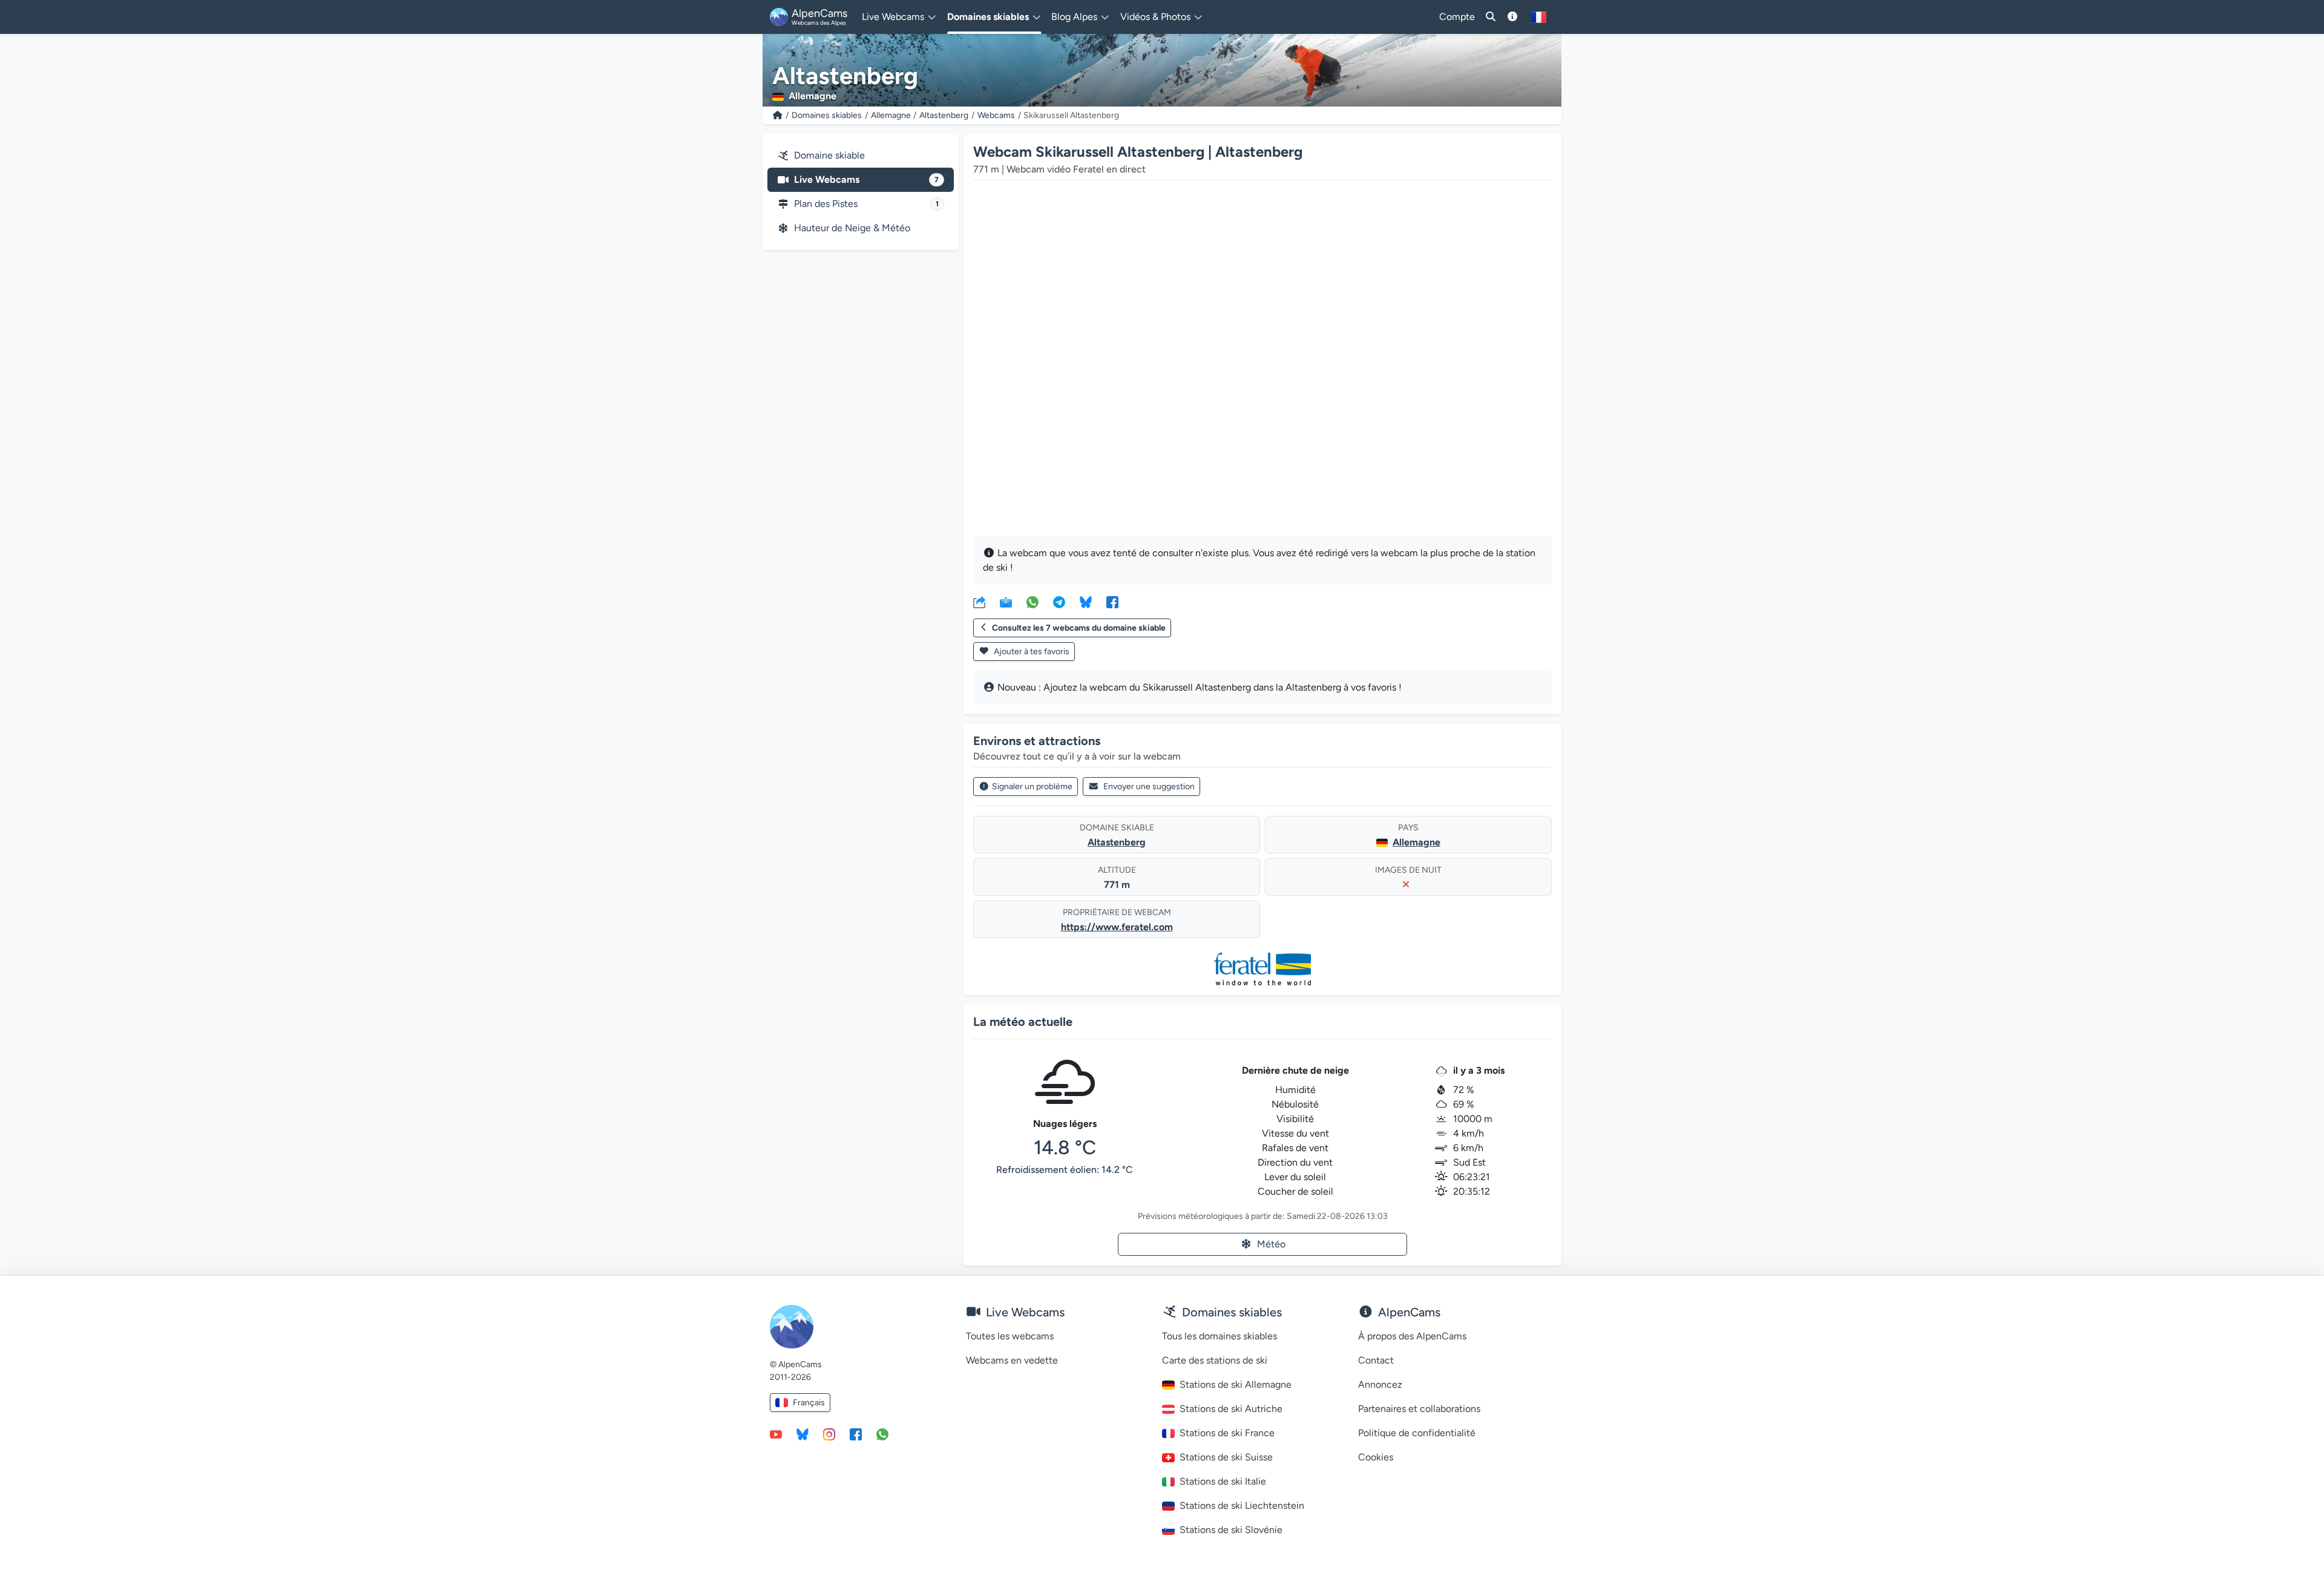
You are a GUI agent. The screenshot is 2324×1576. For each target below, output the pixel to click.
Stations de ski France (1227, 1433)
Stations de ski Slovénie (1231, 1530)
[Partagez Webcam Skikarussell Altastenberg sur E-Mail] (1006, 602)
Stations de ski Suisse (1226, 1457)
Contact (1376, 1360)
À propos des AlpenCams (1412, 1336)
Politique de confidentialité (1417, 1433)
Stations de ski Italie (1223, 1481)
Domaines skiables (827, 115)
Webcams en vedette (1012, 1360)
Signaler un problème (1032, 786)
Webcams (996, 115)
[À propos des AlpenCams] (1512, 17)
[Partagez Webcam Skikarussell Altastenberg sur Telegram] (1059, 602)
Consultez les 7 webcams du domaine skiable (1079, 628)
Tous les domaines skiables (1219, 1336)
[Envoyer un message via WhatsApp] (882, 1434)
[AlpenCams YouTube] (776, 1434)
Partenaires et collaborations (1419, 1409)
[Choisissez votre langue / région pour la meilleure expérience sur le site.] (1539, 17)
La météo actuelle (1023, 1022)
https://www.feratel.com (1117, 927)
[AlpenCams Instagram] (829, 1434)
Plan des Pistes (866, 204)
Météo (1271, 1244)
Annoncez (1380, 1384)
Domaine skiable (829, 155)
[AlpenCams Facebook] (856, 1434)
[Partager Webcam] (979, 602)
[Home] (778, 115)
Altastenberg (944, 115)
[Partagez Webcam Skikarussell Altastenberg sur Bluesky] (1086, 602)
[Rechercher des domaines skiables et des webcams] (1491, 17)
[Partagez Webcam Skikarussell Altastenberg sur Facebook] (1112, 602)
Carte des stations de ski (1215, 1360)
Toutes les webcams (1010, 1336)
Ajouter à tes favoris (1031, 652)
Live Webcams (866, 179)
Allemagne (891, 115)
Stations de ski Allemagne (1236, 1384)
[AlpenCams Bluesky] (803, 1434)
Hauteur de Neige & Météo (852, 228)
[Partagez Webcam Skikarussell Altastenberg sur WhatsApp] (1032, 602)
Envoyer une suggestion (1149, 786)
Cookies (1376, 1457)
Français (809, 1403)
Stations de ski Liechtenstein (1242, 1505)
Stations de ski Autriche (1231, 1409)
